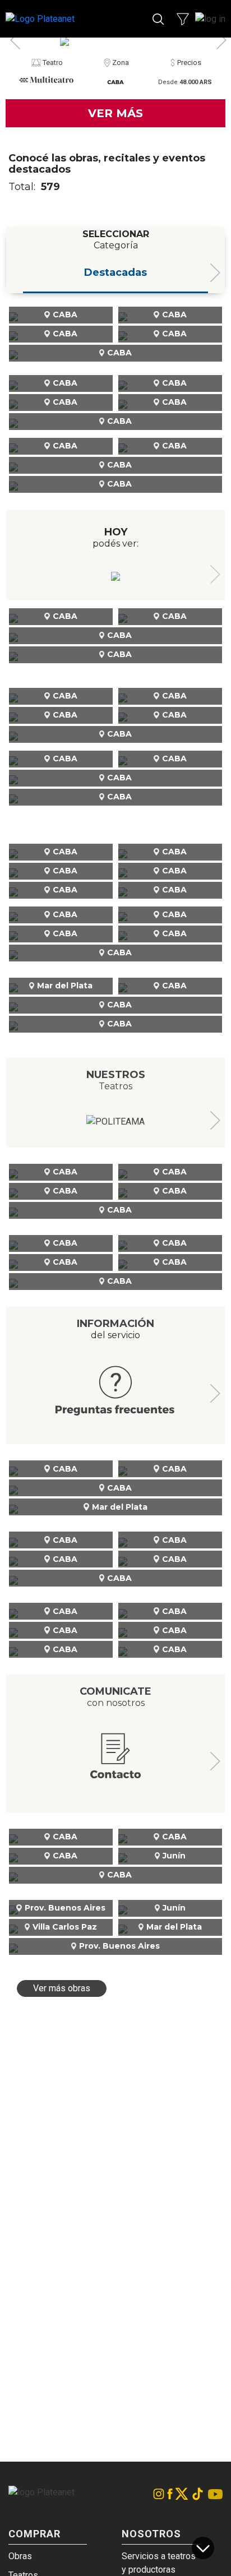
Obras (20, 2556)
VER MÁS (115, 113)
